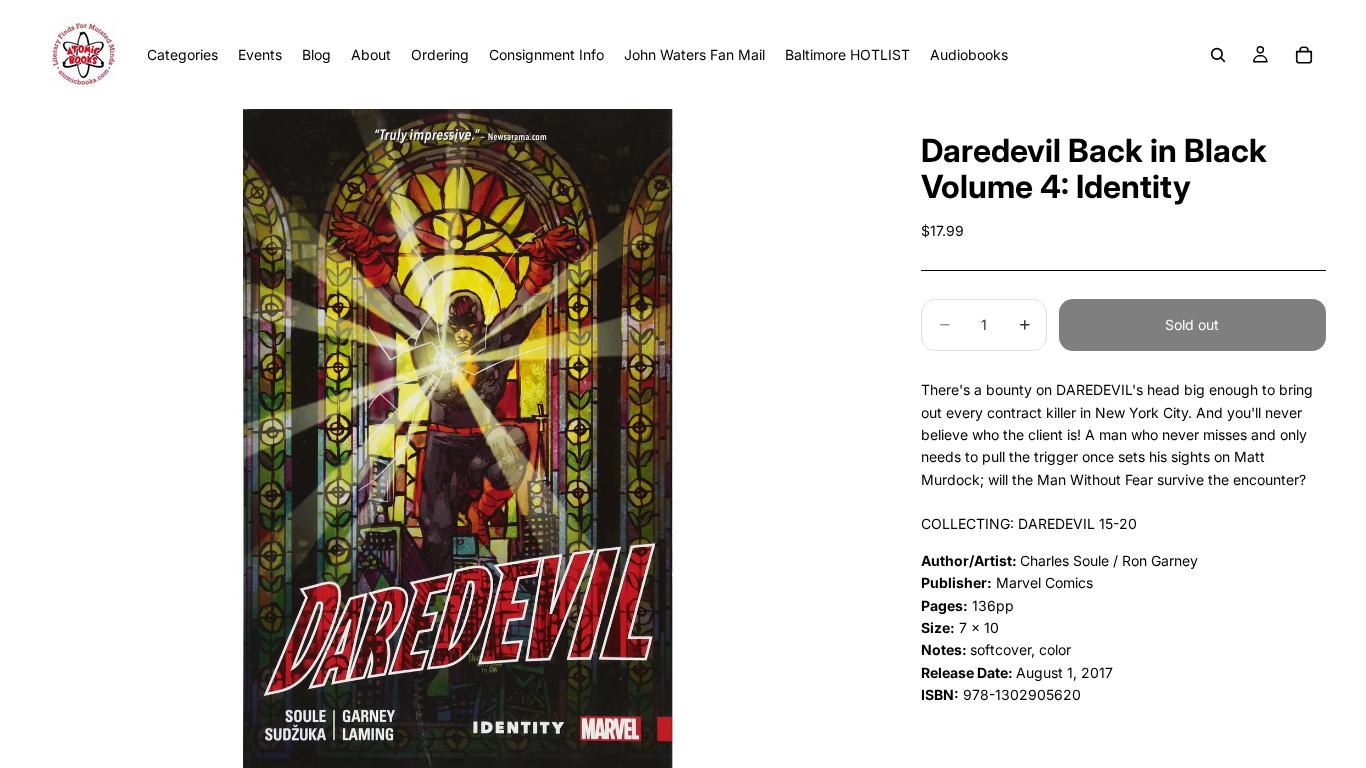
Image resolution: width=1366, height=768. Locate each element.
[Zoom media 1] (457, 438)
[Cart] (1304, 55)
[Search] (1218, 55)
